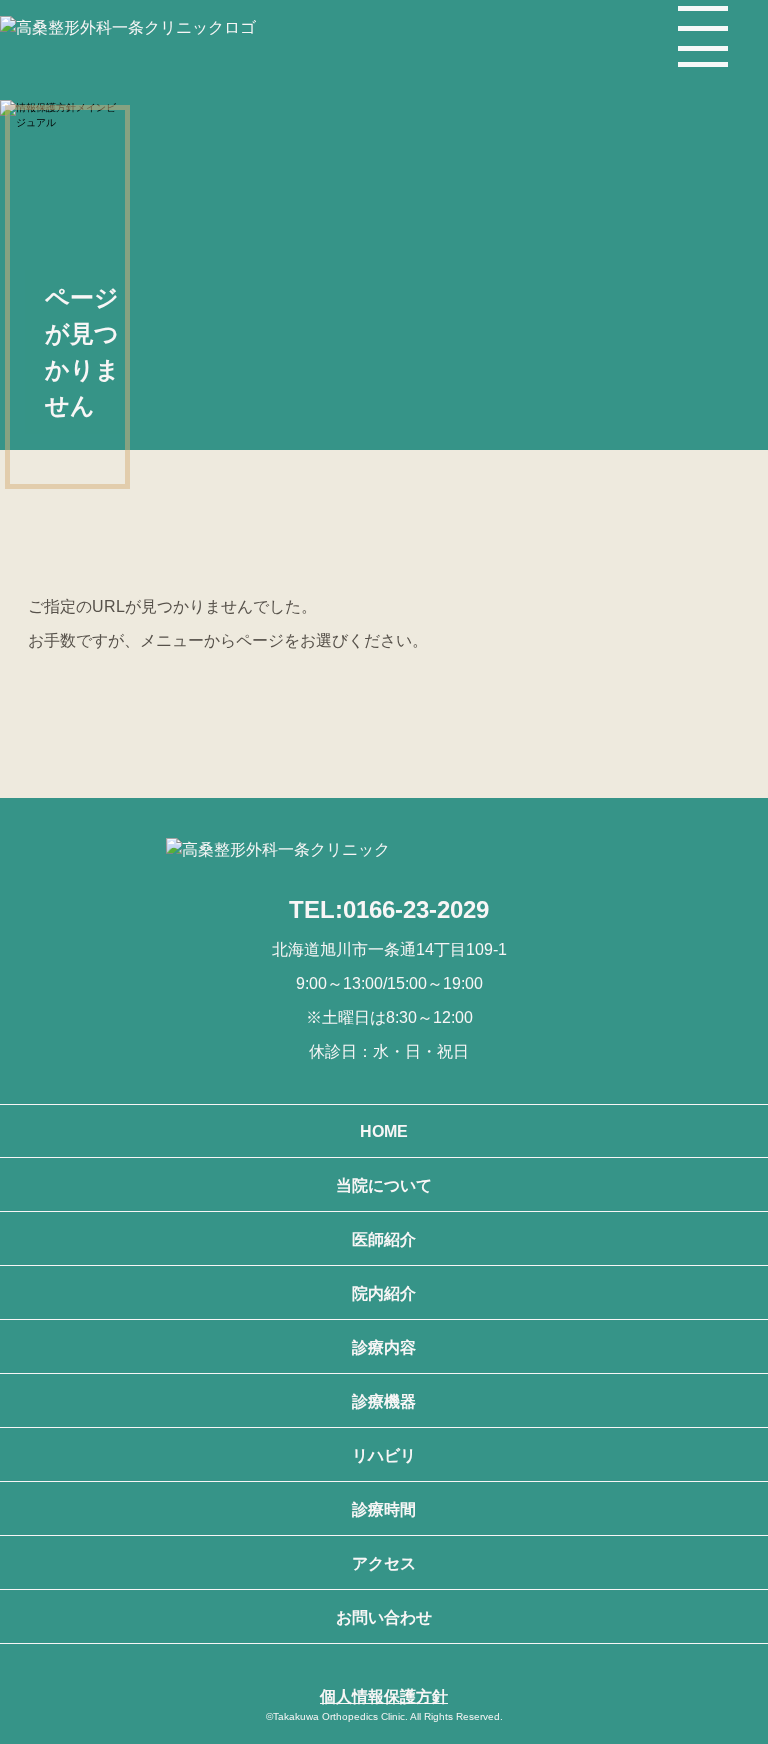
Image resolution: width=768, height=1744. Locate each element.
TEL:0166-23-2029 (389, 909)
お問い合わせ (384, 1617)
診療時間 (384, 1509)
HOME (384, 1131)
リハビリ (384, 1455)
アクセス (384, 1563)
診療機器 (384, 1401)
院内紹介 (384, 1293)
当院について (384, 1185)
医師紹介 (384, 1239)
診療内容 (384, 1347)
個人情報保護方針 (384, 1696)
